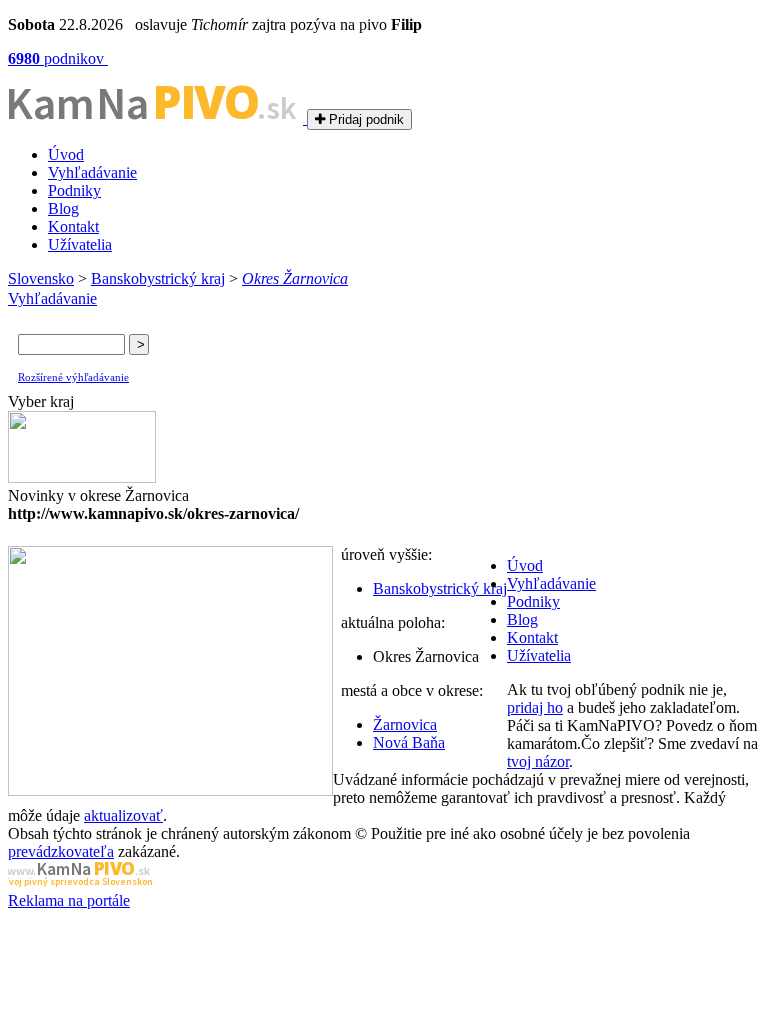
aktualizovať (123, 815)
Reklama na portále (69, 900)
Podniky (74, 190)
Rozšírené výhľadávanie (73, 377)
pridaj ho (535, 707)
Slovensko (41, 278)
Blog (63, 208)
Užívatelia (80, 244)
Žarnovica (405, 724)
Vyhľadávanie (92, 172)
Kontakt (73, 226)
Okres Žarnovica (295, 278)
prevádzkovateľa (61, 851)
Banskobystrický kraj (158, 278)
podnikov (58, 58)
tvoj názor (538, 761)
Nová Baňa (409, 742)
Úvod (66, 154)
